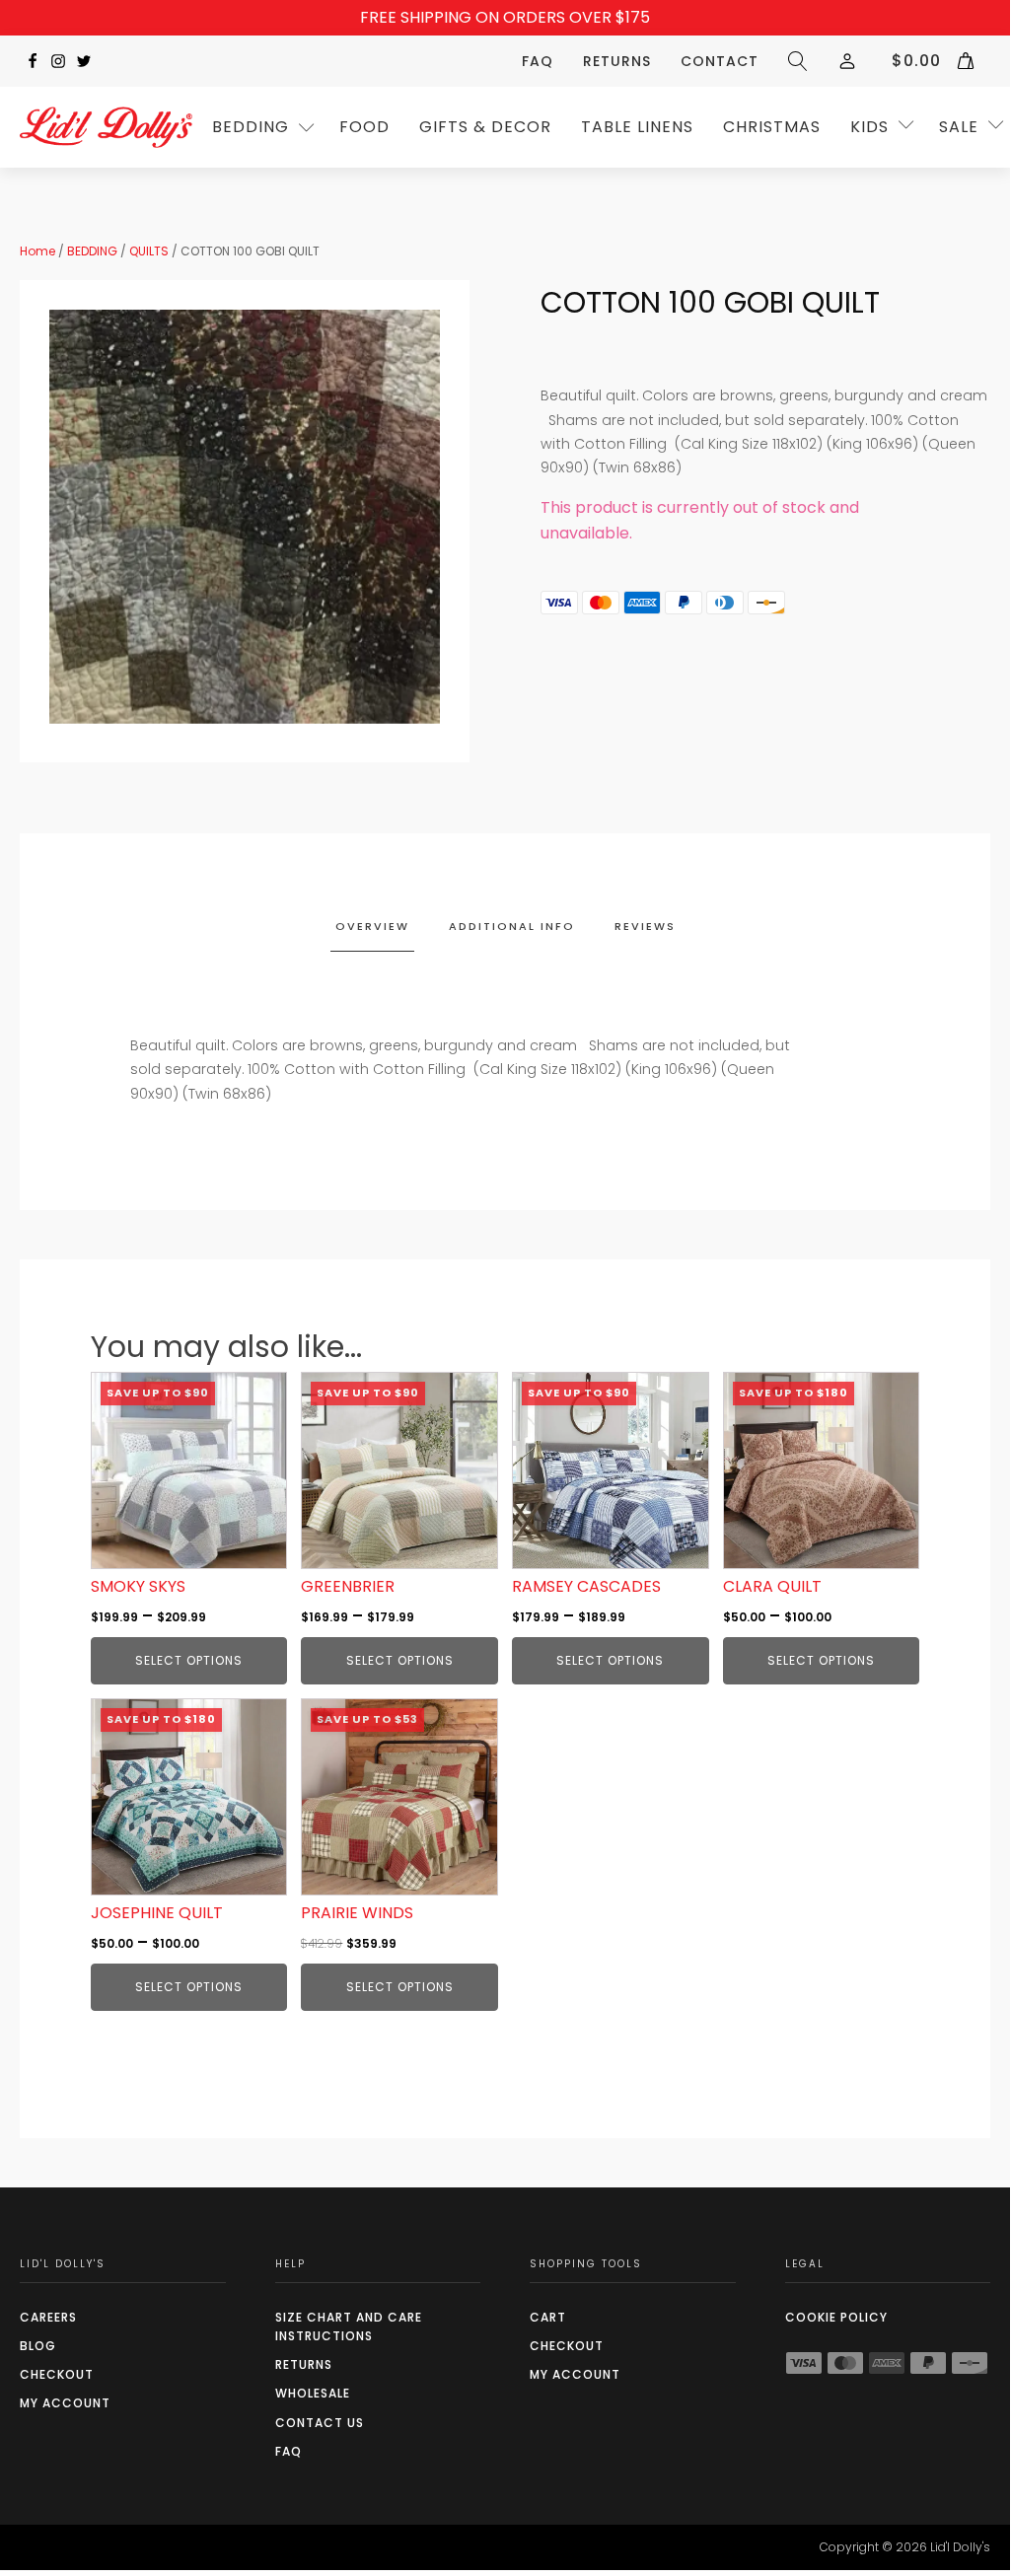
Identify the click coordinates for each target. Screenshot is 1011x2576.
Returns (617, 61)
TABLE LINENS (637, 127)
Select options (189, 1660)
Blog (38, 2346)
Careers (48, 2317)
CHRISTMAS (772, 127)
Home (37, 251)
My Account (65, 2403)
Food (364, 127)
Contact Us (320, 2423)
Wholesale (313, 2393)
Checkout (57, 2374)
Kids (869, 127)
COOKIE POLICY (836, 2317)
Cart (548, 2317)
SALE (959, 127)
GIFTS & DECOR (485, 127)
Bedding (251, 127)
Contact (720, 61)
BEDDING (92, 251)
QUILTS (149, 251)
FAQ (538, 61)
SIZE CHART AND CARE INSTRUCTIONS (349, 2326)
